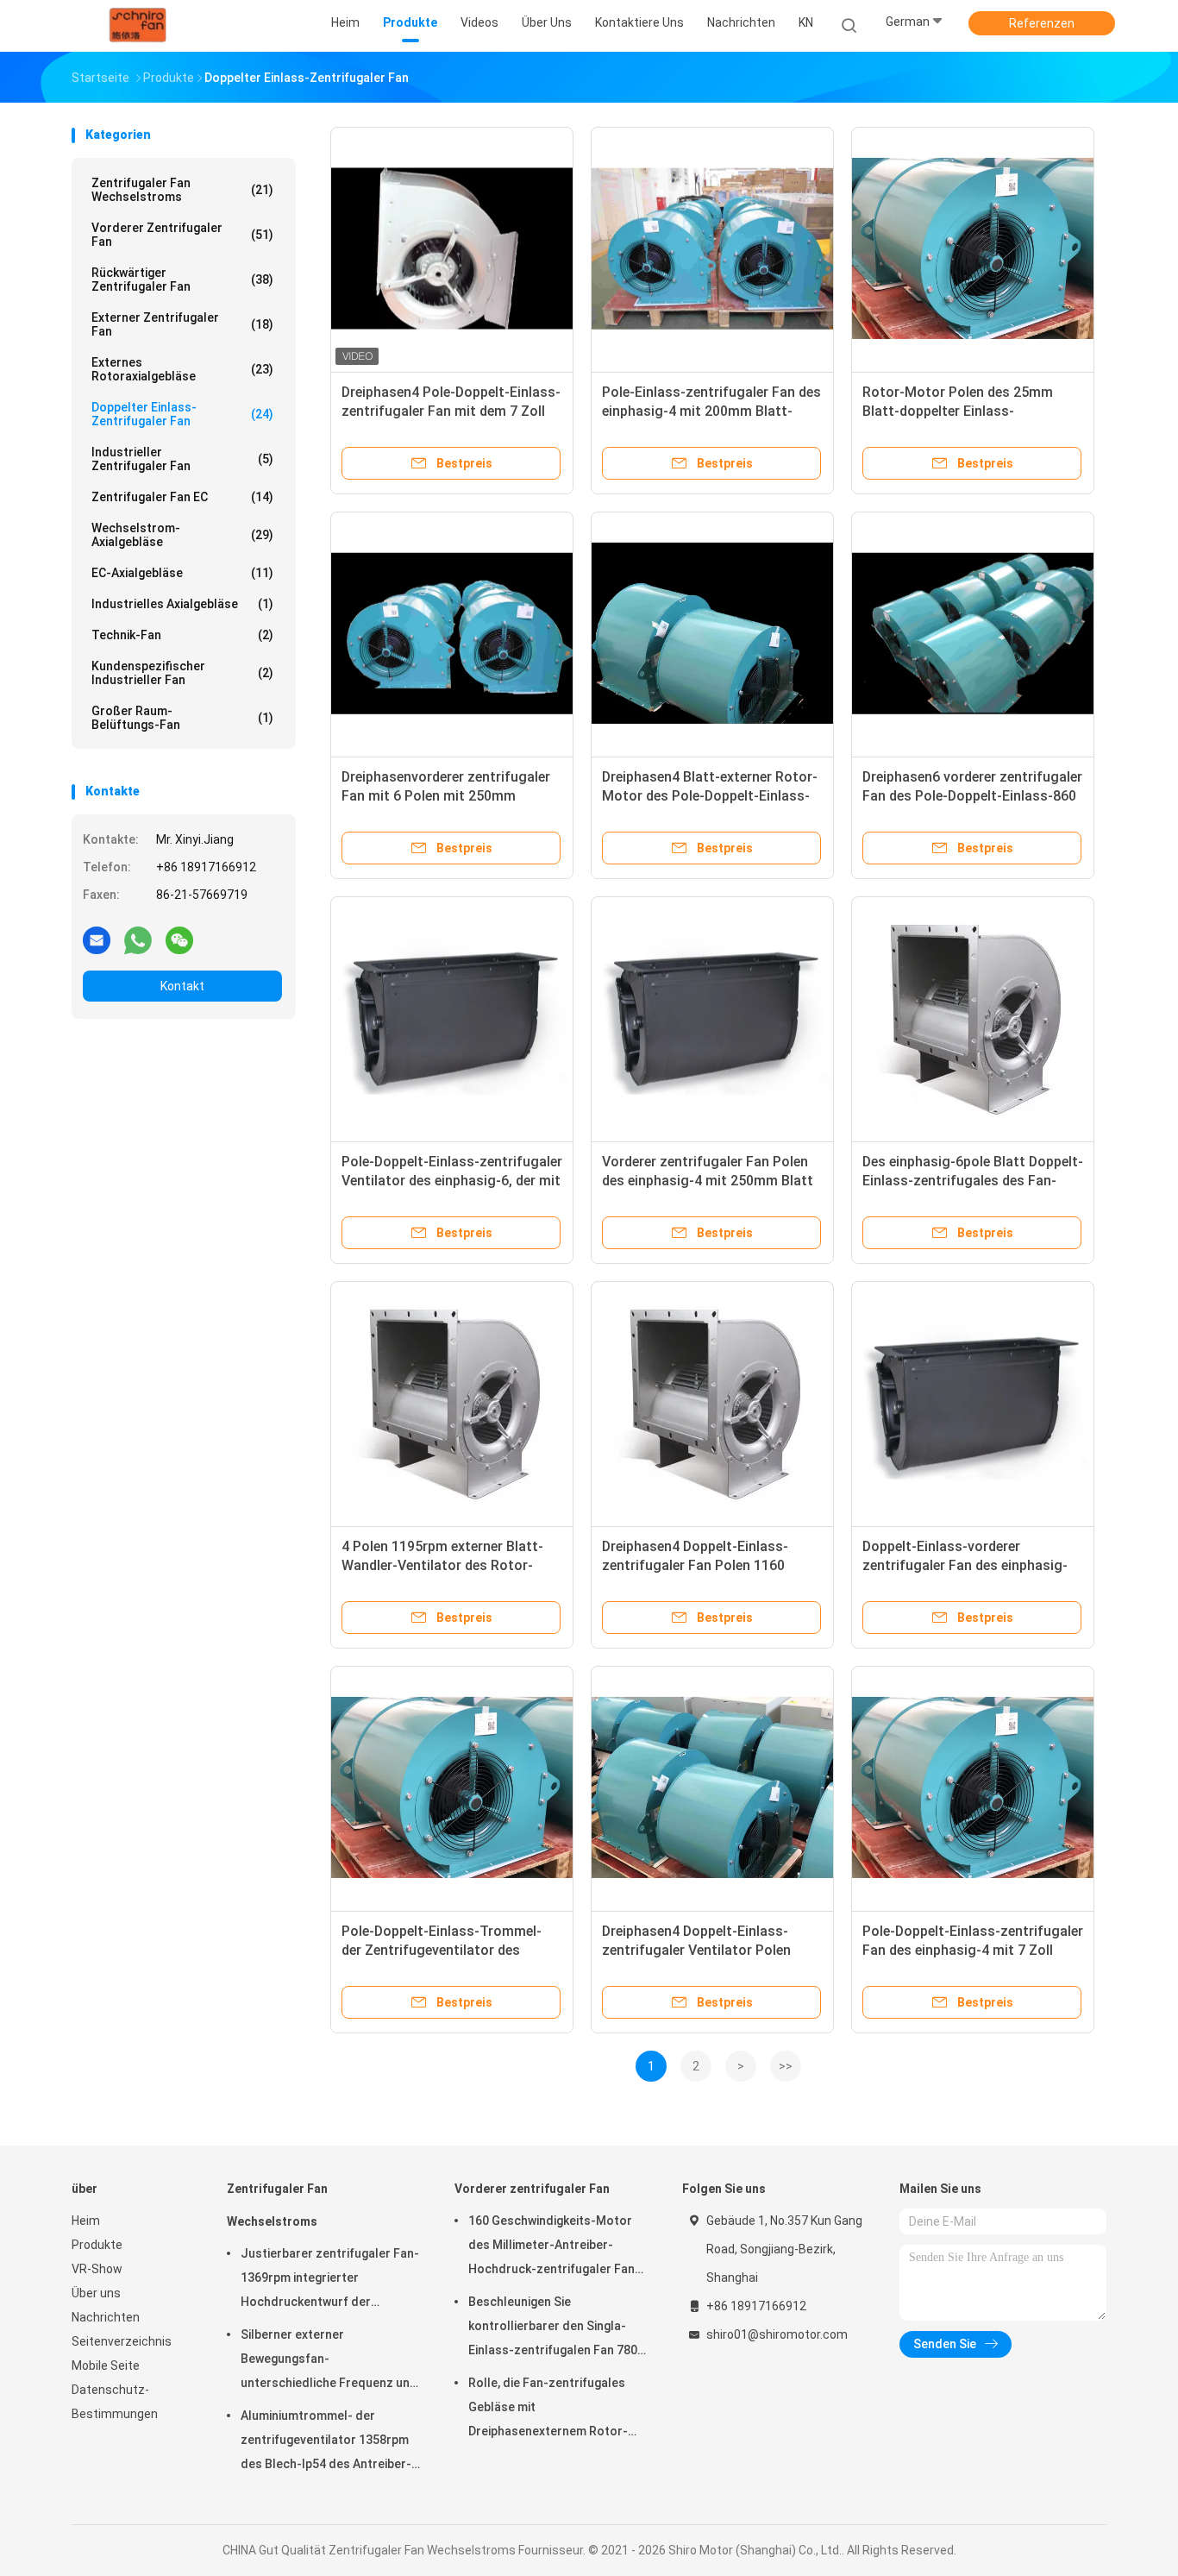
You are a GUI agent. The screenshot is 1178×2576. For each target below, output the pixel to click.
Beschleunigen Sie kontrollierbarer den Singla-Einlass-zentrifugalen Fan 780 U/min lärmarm (553, 2328)
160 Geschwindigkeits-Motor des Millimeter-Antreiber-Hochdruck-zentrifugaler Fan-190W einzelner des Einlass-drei (554, 2247)
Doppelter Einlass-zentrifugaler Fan (182, 414)
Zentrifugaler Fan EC (182, 497)
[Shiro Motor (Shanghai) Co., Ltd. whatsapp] (138, 939)
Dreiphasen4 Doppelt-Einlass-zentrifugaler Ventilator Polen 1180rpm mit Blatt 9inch (696, 1950)
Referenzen (1042, 23)
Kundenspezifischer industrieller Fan (182, 673)
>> (786, 2066)
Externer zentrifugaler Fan (182, 324)
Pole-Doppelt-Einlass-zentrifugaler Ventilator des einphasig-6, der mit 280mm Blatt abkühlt (452, 1181)
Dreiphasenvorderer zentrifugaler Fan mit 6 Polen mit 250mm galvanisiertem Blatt (446, 796)
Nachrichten (106, 2317)
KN (806, 22)
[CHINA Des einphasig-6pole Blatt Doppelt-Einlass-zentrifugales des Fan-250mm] (973, 1018)
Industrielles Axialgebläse (182, 604)
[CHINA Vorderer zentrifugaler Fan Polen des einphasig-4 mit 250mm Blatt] (712, 1018)
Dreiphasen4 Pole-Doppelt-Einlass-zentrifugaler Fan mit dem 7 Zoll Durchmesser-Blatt (451, 411)
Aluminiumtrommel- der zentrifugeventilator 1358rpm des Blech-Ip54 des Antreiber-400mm (326, 2442)
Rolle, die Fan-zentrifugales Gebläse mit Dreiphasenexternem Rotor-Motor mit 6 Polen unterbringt (553, 2410)
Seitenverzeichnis (122, 2341)
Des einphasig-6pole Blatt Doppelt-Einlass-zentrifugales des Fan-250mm (973, 1181)
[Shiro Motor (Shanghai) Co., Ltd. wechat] (179, 939)
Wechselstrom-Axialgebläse (182, 535)
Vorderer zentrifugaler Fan (182, 235)
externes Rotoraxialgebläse (182, 369)
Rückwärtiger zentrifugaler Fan (182, 280)
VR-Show (97, 2269)
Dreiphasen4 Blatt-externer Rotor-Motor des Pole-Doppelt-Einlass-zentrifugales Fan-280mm (710, 796)
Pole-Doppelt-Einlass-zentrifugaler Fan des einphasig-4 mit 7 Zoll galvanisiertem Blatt (973, 1950)
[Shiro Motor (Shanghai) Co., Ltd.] (139, 26)
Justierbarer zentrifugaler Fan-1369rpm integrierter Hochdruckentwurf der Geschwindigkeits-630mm (330, 2280)
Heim (86, 2221)
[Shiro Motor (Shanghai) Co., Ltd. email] (97, 939)
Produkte (97, 2245)
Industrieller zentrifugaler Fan (182, 459)
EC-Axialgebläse (182, 573)
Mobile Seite (106, 2366)
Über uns (96, 2293)
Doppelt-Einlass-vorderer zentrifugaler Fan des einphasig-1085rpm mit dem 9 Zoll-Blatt (965, 1565)
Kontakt (182, 986)
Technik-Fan (182, 635)
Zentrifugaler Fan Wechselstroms (182, 190)
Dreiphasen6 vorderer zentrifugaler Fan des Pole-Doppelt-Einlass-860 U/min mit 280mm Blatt (972, 796)
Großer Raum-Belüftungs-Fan (182, 718)
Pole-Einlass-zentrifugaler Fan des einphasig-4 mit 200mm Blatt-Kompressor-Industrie (711, 411)
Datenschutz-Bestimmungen (115, 2402)
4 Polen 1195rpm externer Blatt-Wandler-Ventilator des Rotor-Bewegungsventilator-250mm (442, 1565)
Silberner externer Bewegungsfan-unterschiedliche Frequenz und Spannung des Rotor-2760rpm (329, 2361)
